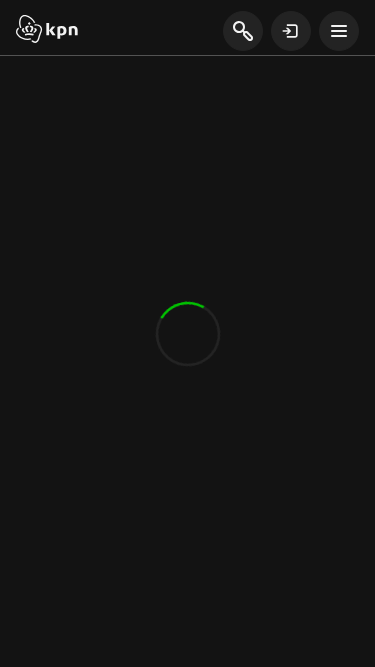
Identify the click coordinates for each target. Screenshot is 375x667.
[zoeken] (242, 32)
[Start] (47, 31)
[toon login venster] (291, 31)
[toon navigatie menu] (339, 31)
